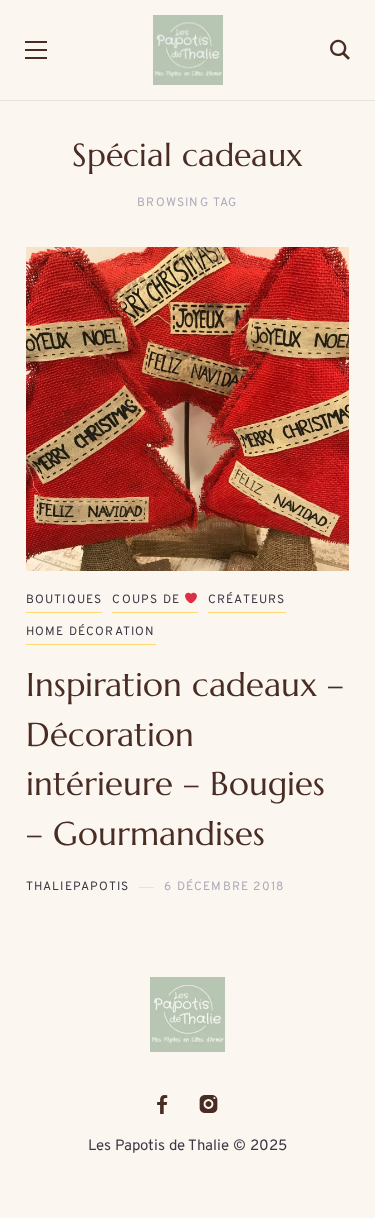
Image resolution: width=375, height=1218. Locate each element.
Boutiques (64, 600)
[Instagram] (208, 1104)
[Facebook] (162, 1104)
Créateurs (247, 600)
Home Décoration (91, 632)
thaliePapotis (78, 887)
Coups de (148, 600)
